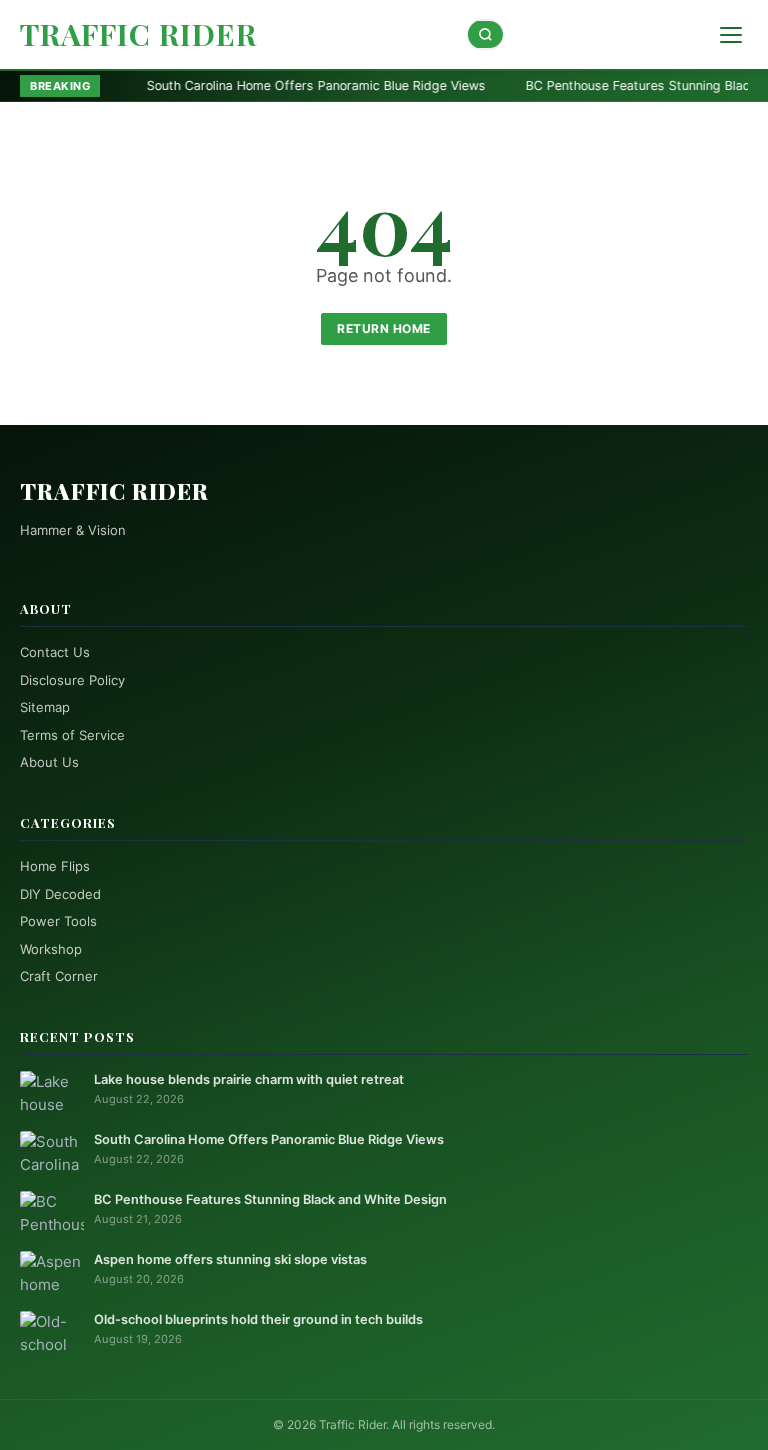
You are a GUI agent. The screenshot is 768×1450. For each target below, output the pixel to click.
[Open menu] (731, 35)
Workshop (51, 949)
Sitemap (45, 707)
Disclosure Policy (72, 680)
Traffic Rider (138, 34)
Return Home (384, 328)
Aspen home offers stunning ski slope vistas (230, 1259)
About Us (49, 762)
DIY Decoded (60, 894)
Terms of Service (72, 735)
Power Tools (58, 921)
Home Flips (55, 866)
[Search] (486, 34)
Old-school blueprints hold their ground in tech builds (258, 1319)
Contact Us (55, 652)
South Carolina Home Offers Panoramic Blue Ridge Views (240, 85)
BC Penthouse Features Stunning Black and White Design (270, 1199)
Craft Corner (59, 976)
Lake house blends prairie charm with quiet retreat (249, 1079)
